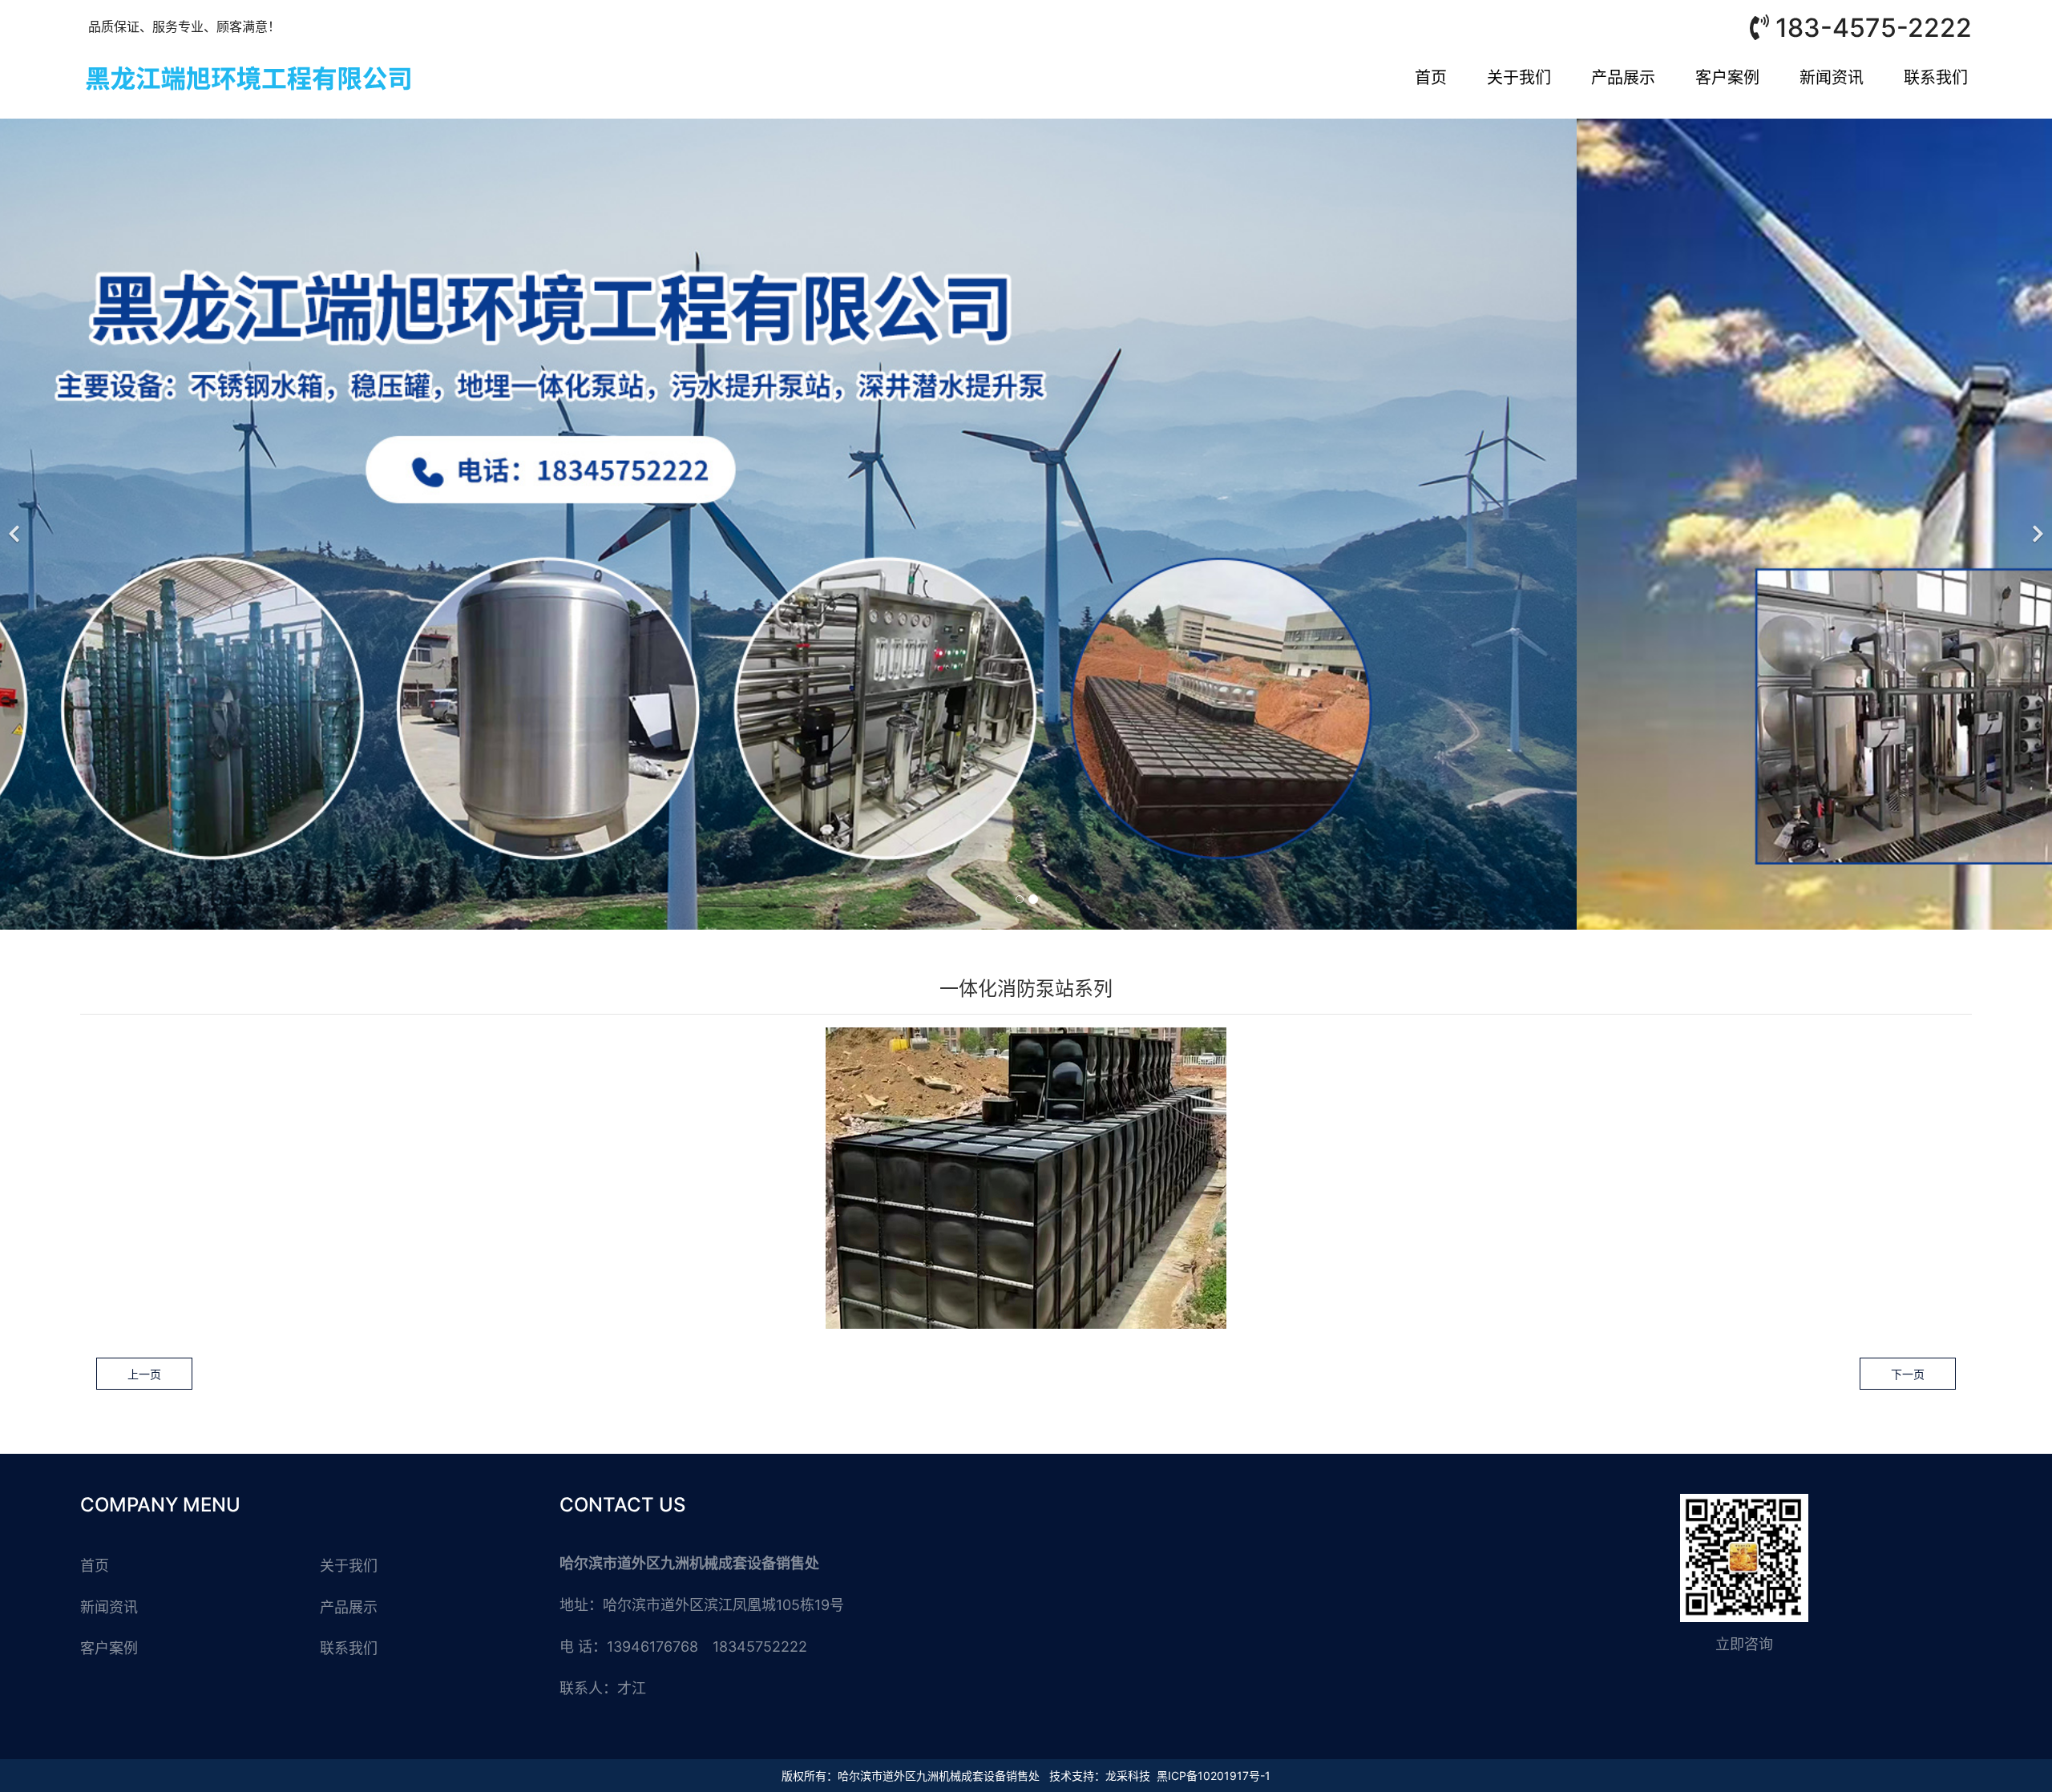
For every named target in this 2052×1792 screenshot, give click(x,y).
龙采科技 (1128, 1776)
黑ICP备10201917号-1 (1214, 1776)
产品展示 (1623, 78)
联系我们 (1936, 78)
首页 (1431, 78)
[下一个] (2036, 524)
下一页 (1908, 1374)
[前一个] (16, 524)
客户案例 (1727, 78)
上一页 (144, 1374)
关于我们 (1519, 78)
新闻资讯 (1832, 78)
